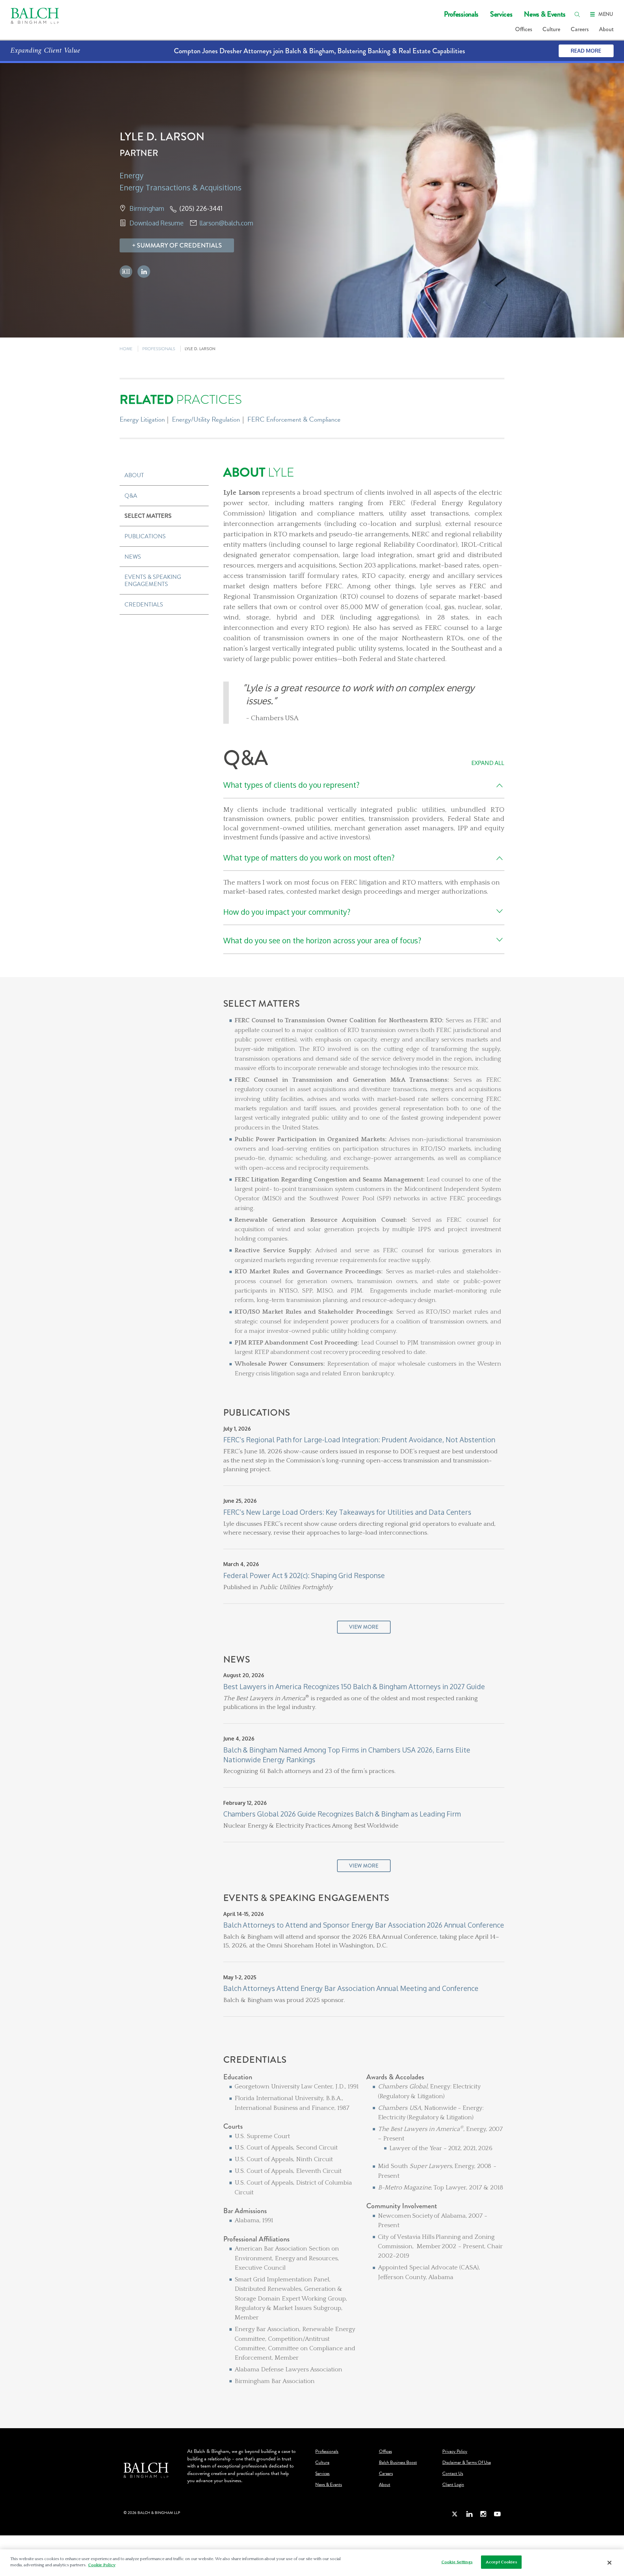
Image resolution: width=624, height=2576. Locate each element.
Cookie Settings (457, 2562)
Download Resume (156, 223)
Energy (132, 175)
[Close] (609, 2563)
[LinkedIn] (469, 2514)
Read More (586, 51)
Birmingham (147, 208)
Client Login (453, 2485)
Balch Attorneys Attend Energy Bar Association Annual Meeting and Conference (351, 1988)
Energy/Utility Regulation (206, 419)
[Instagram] (483, 2514)
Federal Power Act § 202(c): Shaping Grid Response (304, 1575)
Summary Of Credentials (179, 245)
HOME (126, 349)
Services (501, 14)
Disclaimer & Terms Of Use (467, 2463)
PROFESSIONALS (159, 349)
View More (364, 1627)
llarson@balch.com (226, 223)
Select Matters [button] (148, 516)
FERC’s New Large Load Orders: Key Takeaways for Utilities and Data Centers (347, 1512)
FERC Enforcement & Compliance (294, 419)
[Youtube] (497, 2514)
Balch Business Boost (398, 2463)
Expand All (488, 763)
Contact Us (453, 2474)
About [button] (134, 475)
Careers (580, 29)
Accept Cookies (501, 2562)
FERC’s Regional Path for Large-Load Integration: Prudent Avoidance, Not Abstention (359, 1440)
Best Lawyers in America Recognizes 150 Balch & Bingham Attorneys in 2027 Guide (354, 1686)
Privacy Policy (455, 2452)
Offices (524, 29)
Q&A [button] (131, 496)
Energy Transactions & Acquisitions (181, 187)
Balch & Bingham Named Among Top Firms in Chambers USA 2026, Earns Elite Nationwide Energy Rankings (347, 1755)
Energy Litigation (142, 419)
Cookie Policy (102, 2565)
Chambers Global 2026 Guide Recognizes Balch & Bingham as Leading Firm (342, 1814)
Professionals (461, 14)
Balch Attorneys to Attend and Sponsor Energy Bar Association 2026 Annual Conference (364, 1925)
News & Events (545, 14)
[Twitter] (455, 2514)
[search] (577, 14)
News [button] (133, 557)
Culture (551, 29)
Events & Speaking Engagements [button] (153, 580)
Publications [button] (145, 536)
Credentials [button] (144, 604)
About (606, 29)
